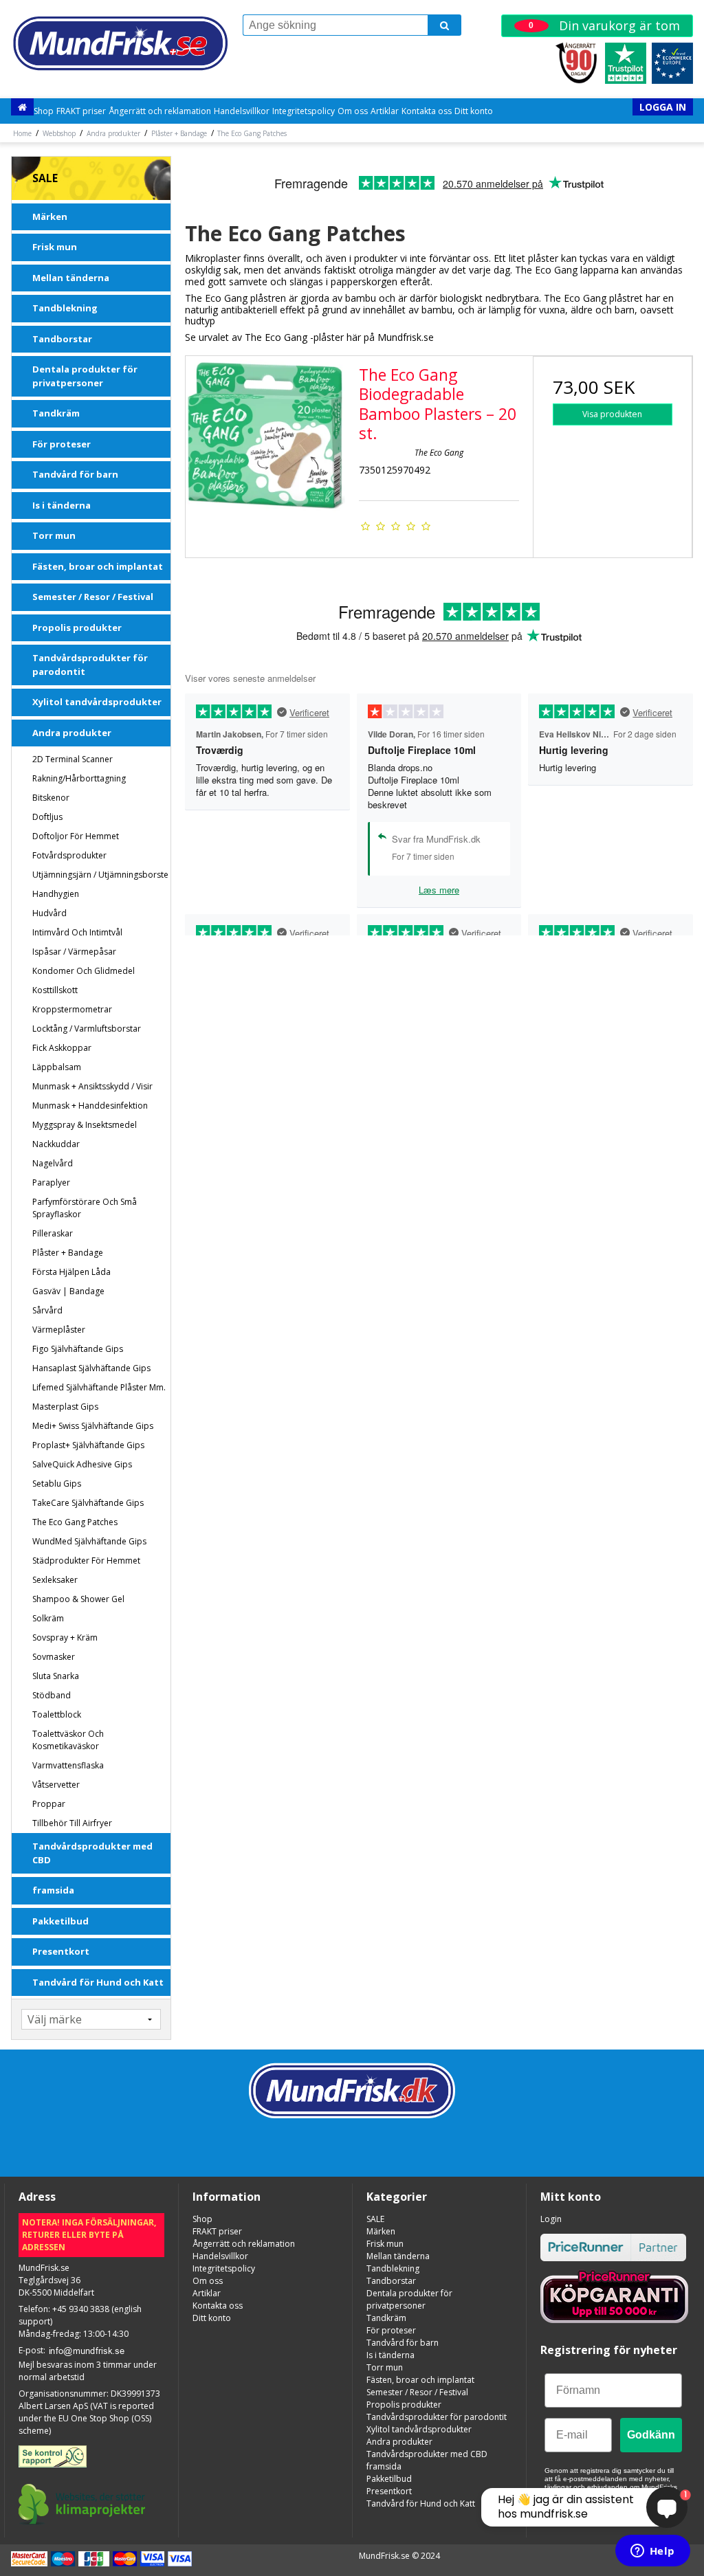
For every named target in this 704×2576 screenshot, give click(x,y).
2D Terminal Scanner (73, 759)
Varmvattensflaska (68, 1765)
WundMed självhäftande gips (89, 1541)
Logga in (663, 107)
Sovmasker (54, 1657)
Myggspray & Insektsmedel (85, 1125)
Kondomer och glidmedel (84, 971)
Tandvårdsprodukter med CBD (92, 1853)
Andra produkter (72, 733)
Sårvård (47, 1310)
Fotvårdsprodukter (69, 855)
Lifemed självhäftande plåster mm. (99, 1387)
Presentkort (61, 1951)
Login (551, 2219)
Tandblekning (65, 308)
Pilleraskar (53, 1233)
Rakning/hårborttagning (79, 778)
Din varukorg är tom (604, 25)
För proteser (62, 444)
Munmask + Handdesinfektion (90, 1106)
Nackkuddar (56, 1144)
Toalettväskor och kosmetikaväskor (68, 1740)
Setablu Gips (57, 1484)
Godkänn (651, 2435)
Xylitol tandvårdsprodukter (97, 702)
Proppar (49, 1804)
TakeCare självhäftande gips (88, 1503)
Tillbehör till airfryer (72, 1823)
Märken (50, 216)
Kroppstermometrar (72, 1009)
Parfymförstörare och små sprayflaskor (85, 1208)
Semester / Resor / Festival (93, 597)
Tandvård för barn (75, 474)
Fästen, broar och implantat (98, 566)
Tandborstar (62, 339)
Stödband (52, 1695)
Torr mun (54, 535)
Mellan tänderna (71, 278)
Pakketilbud (60, 1921)
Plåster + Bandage (68, 1253)
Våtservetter (56, 1785)
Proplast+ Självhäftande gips (88, 1445)
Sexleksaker (55, 1580)
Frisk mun (55, 247)
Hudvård (49, 913)
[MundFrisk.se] (120, 43)
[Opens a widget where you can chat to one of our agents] (652, 2552)
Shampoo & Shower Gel (78, 1599)
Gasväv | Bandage (68, 1291)
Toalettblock (57, 1714)
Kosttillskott (55, 990)
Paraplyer (51, 1182)
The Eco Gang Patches (75, 1522)
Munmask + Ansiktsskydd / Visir (92, 1086)
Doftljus (47, 817)
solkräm (48, 1618)
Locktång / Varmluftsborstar (87, 1029)
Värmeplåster (59, 1330)
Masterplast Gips (65, 1407)
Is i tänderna (62, 505)
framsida (53, 1890)
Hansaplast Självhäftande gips (91, 1368)
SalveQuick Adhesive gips (82, 1464)
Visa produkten (612, 414)
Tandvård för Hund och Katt (98, 1982)
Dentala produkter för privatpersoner (85, 376)
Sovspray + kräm (65, 1637)
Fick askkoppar (62, 1048)
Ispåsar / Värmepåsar (74, 952)
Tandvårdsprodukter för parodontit (90, 665)
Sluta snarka (56, 1676)
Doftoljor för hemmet (76, 836)
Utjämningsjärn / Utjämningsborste (100, 875)
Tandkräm (56, 413)
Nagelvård (53, 1163)
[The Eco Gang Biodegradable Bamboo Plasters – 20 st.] (265, 436)
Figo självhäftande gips (78, 1349)
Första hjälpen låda (71, 1272)
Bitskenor (51, 798)
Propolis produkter (77, 628)
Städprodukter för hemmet (86, 1561)
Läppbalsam (57, 1067)
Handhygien (56, 894)
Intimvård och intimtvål (77, 932)
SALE (45, 178)
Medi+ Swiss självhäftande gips (93, 1426)
